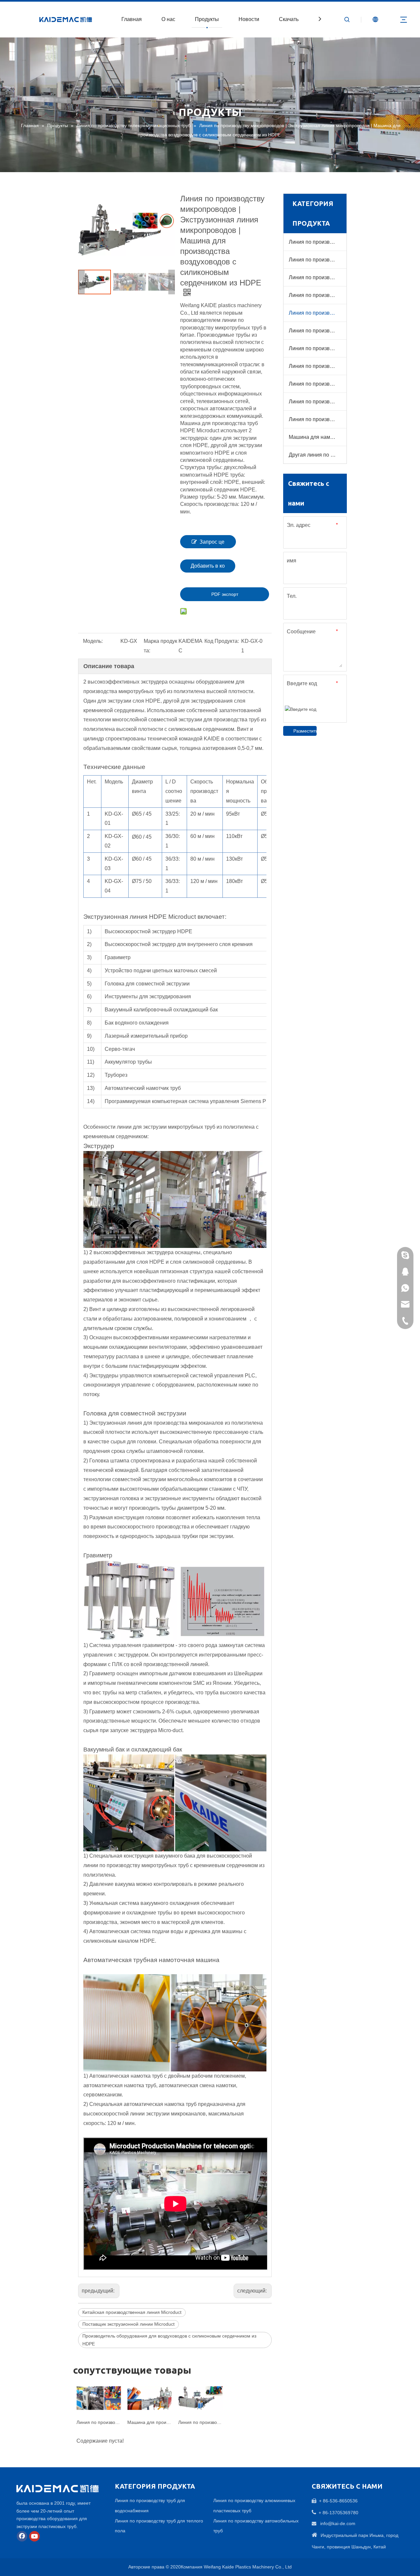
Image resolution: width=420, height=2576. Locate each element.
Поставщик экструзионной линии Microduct (128, 2324)
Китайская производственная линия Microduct (132, 2312)
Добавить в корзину (208, 568)
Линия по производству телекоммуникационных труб (317, 313)
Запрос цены (212, 544)
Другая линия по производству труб (317, 455)
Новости (249, 19)
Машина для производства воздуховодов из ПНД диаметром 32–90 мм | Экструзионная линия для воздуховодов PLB (149, 2422)
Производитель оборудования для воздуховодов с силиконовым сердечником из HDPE (169, 2340)
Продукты (207, 19)
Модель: (93, 641)
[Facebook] (22, 2536)
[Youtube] (34, 2536)
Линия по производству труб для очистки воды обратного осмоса (317, 384)
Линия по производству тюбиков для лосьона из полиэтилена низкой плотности (317, 419)
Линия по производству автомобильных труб (317, 348)
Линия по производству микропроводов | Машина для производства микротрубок (200, 2422)
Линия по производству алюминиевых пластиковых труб (317, 331)
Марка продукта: (160, 646)
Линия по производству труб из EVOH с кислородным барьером (317, 277)
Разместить (305, 731)
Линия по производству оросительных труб (317, 295)
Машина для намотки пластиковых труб (317, 437)
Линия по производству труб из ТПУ (317, 402)
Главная (132, 19)
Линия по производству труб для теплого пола (317, 260)
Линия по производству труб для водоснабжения (317, 242)
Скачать (289, 19)
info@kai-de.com (338, 2523)
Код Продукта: (222, 641)
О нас (168, 19)
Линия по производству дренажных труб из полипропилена (317, 366)
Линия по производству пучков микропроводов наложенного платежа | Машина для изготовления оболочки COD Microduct (99, 2422)
